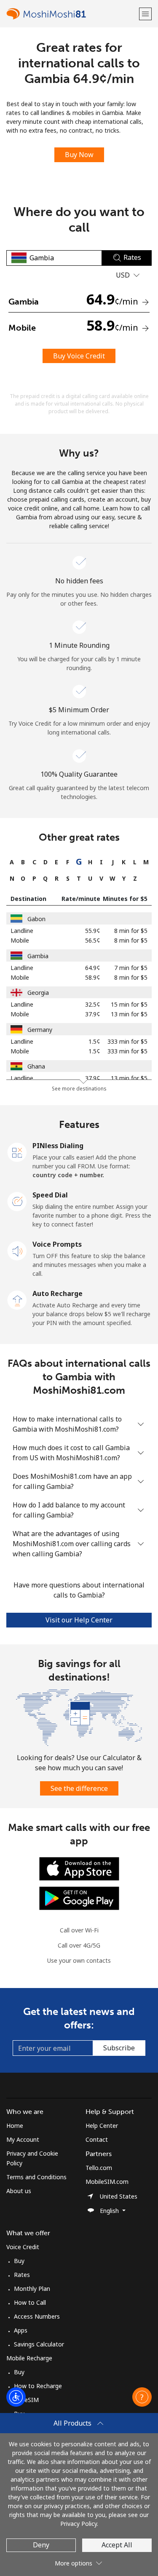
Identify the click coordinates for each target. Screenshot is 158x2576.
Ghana (36, 1066)
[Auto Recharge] (17, 1299)
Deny (41, 2545)
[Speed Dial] (17, 1201)
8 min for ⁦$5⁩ (131, 931)
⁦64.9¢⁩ (93, 968)
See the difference (79, 1788)
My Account (23, 2139)
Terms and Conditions (36, 2177)
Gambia (38, 956)
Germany (40, 1030)
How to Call (30, 2302)
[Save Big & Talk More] (79, 1717)
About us (19, 2191)
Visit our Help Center (79, 1620)
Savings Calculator (39, 2344)
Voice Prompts (57, 1244)
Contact (97, 2139)
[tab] (12, 862)
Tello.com (99, 2168)
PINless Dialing (58, 1146)
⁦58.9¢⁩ (93, 977)
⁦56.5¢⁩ (93, 940)
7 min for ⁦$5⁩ (131, 968)
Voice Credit (23, 2247)
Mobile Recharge (29, 2358)
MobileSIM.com (107, 2182)
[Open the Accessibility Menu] (16, 2397)
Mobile (20, 940)
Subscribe (119, 2048)
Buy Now (79, 155)
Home (15, 2126)
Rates (22, 2275)
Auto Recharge (58, 1293)
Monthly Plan (32, 2289)
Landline (22, 931)
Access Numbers (37, 2316)
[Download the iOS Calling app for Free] (79, 1868)
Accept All (117, 2545)
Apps (21, 2330)
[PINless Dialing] (17, 1152)
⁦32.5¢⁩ (93, 1004)
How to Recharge (38, 2386)
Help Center (102, 2126)
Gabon (36, 919)
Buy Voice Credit (79, 356)
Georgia (38, 993)
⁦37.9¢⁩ (93, 1014)
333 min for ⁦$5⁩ (127, 1041)
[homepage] (72, 14)
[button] (145, 14)
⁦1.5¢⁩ (94, 1041)
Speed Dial (50, 1195)
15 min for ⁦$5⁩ (129, 1004)
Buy (19, 2261)
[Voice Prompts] (17, 1250)
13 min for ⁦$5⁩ (129, 1014)
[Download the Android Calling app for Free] (79, 1898)
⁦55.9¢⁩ (93, 931)
